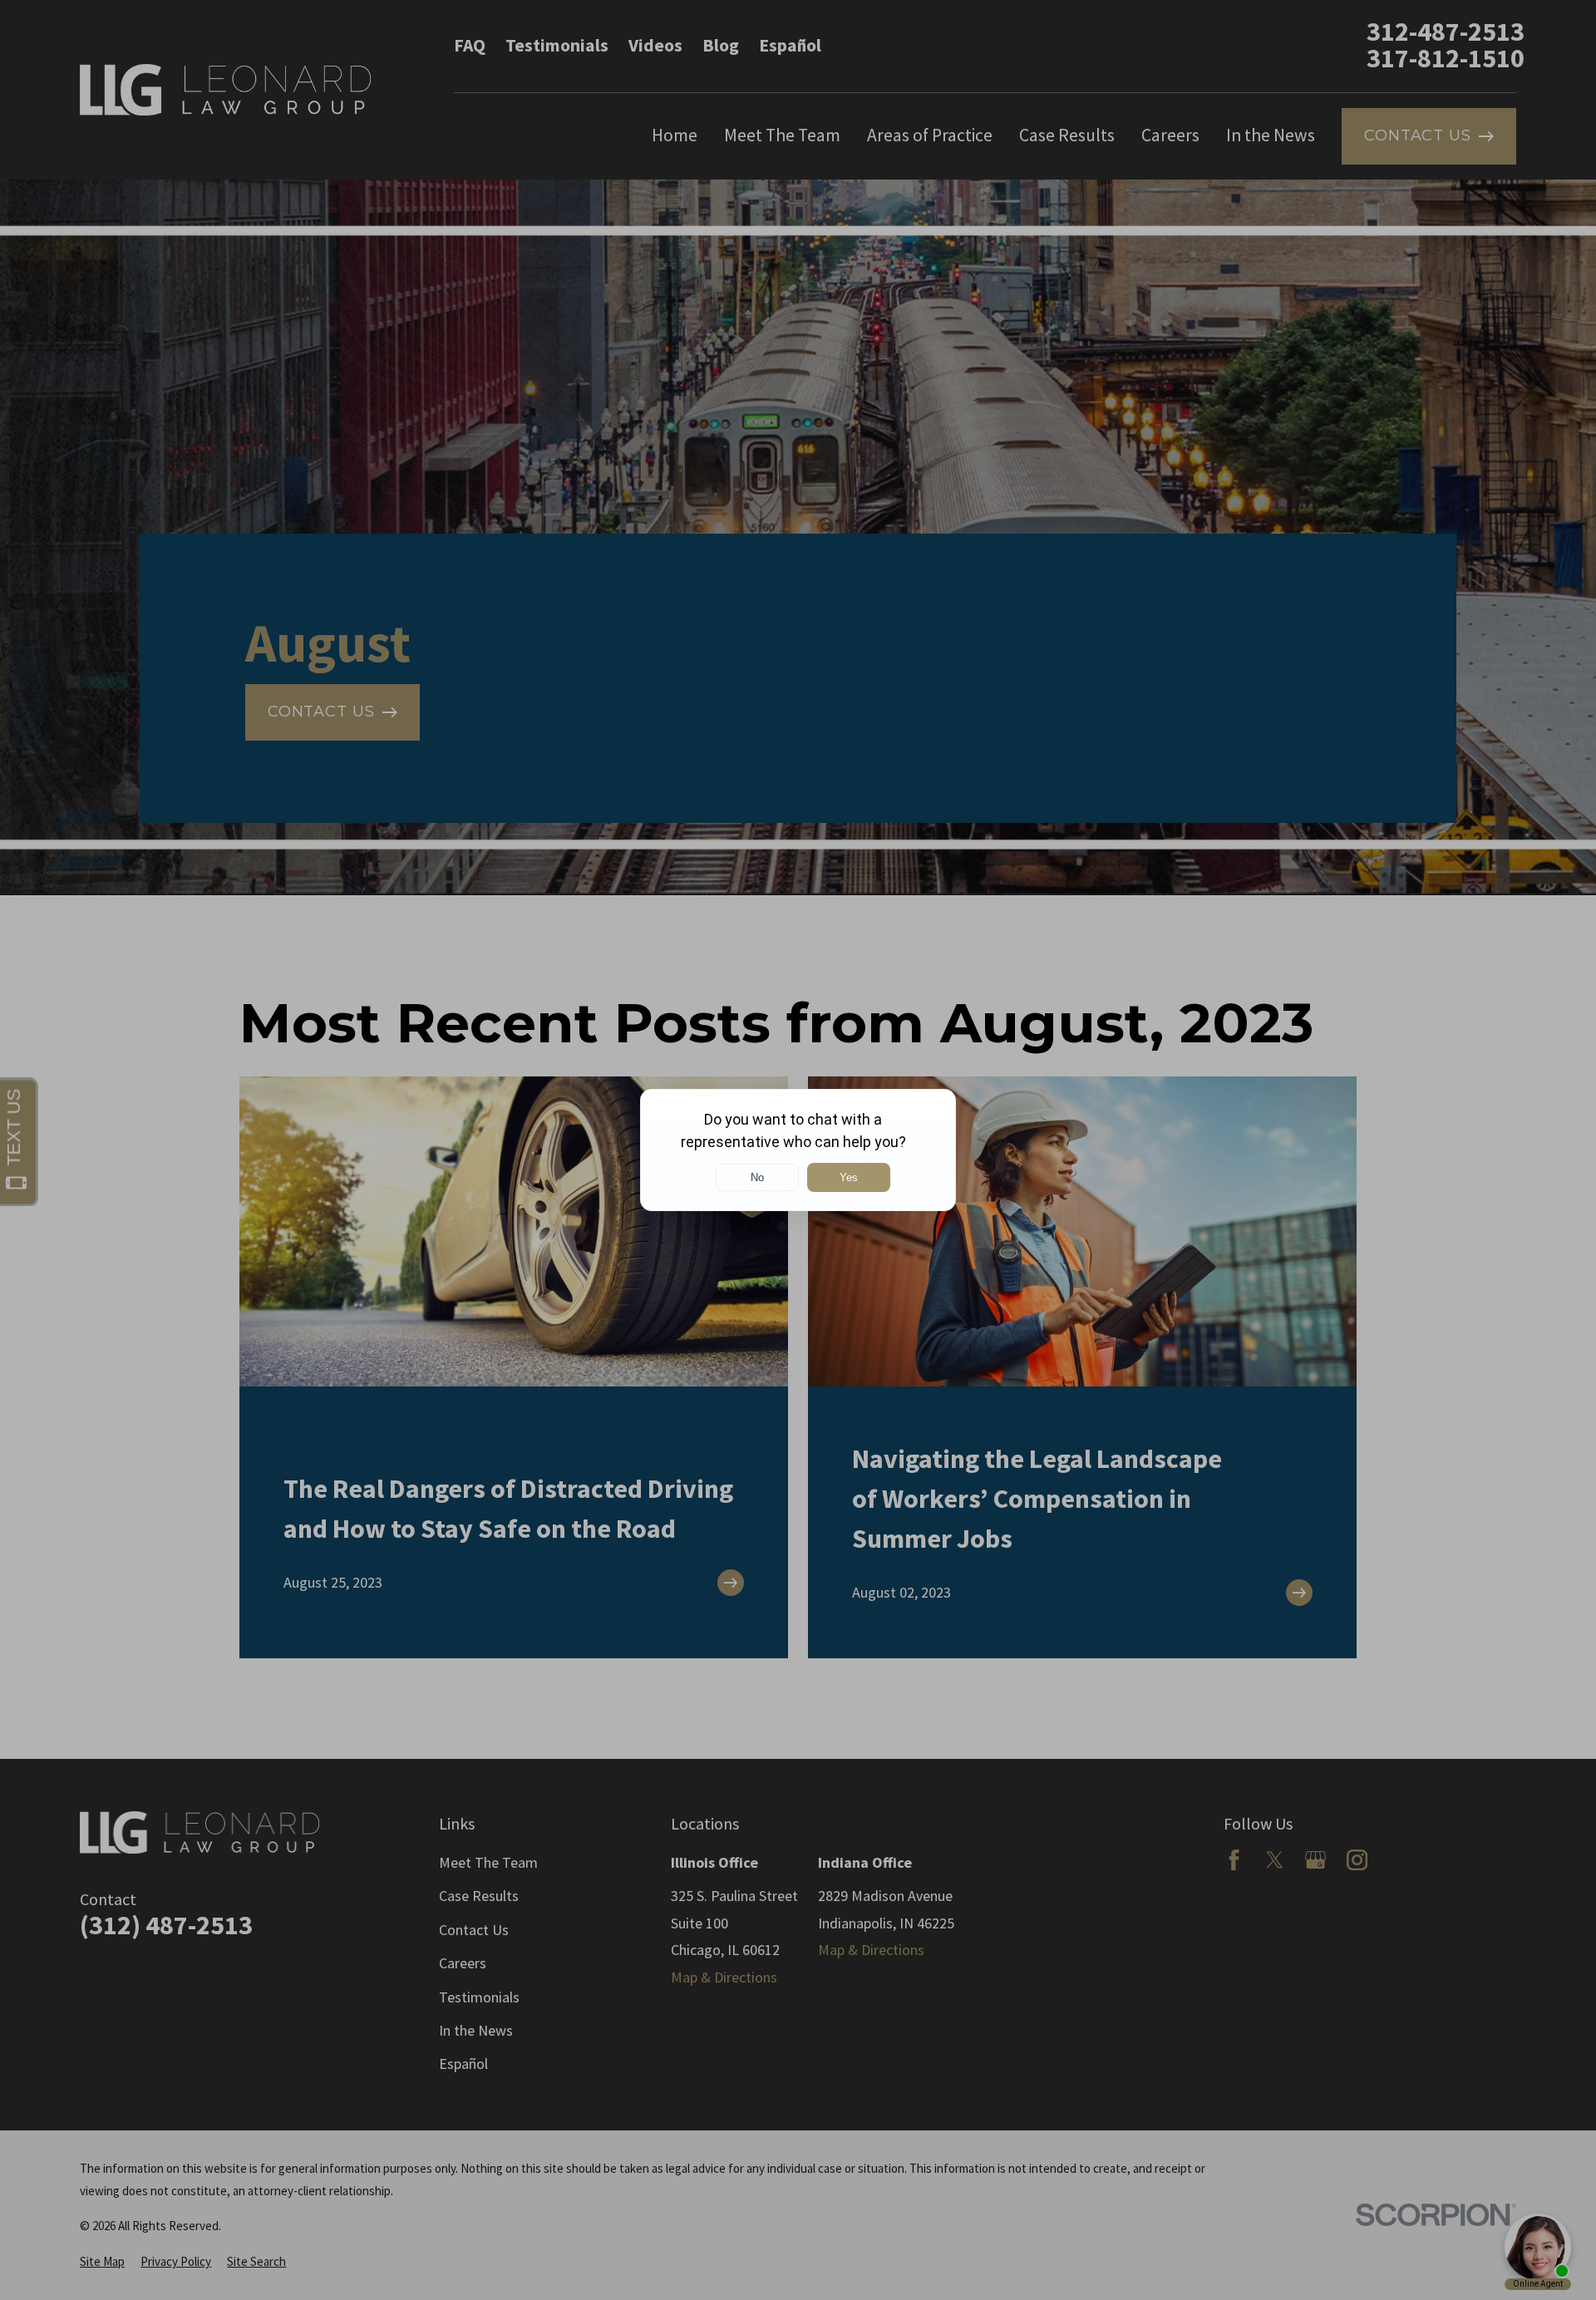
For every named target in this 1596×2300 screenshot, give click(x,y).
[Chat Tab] (798, 1150)
